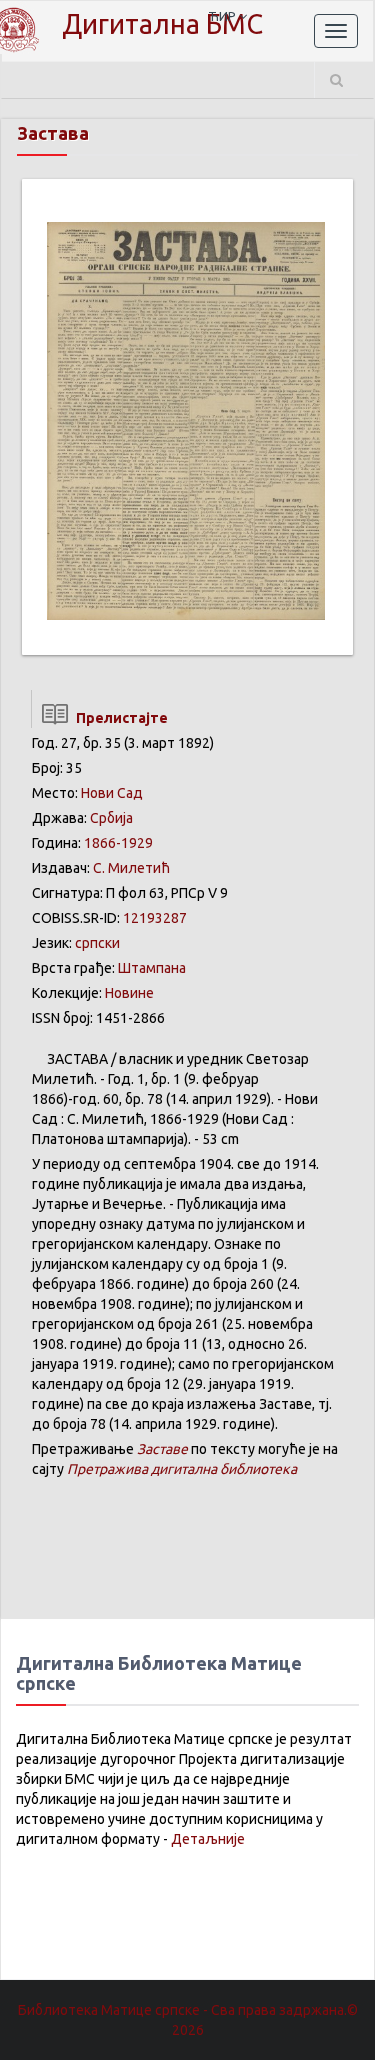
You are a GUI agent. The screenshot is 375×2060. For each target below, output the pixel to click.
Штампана (152, 968)
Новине (129, 993)
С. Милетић (131, 868)
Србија (111, 818)
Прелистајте (119, 718)
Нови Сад (112, 793)
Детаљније (208, 1839)
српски (97, 943)
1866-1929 (118, 843)
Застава (53, 133)
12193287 (155, 918)
